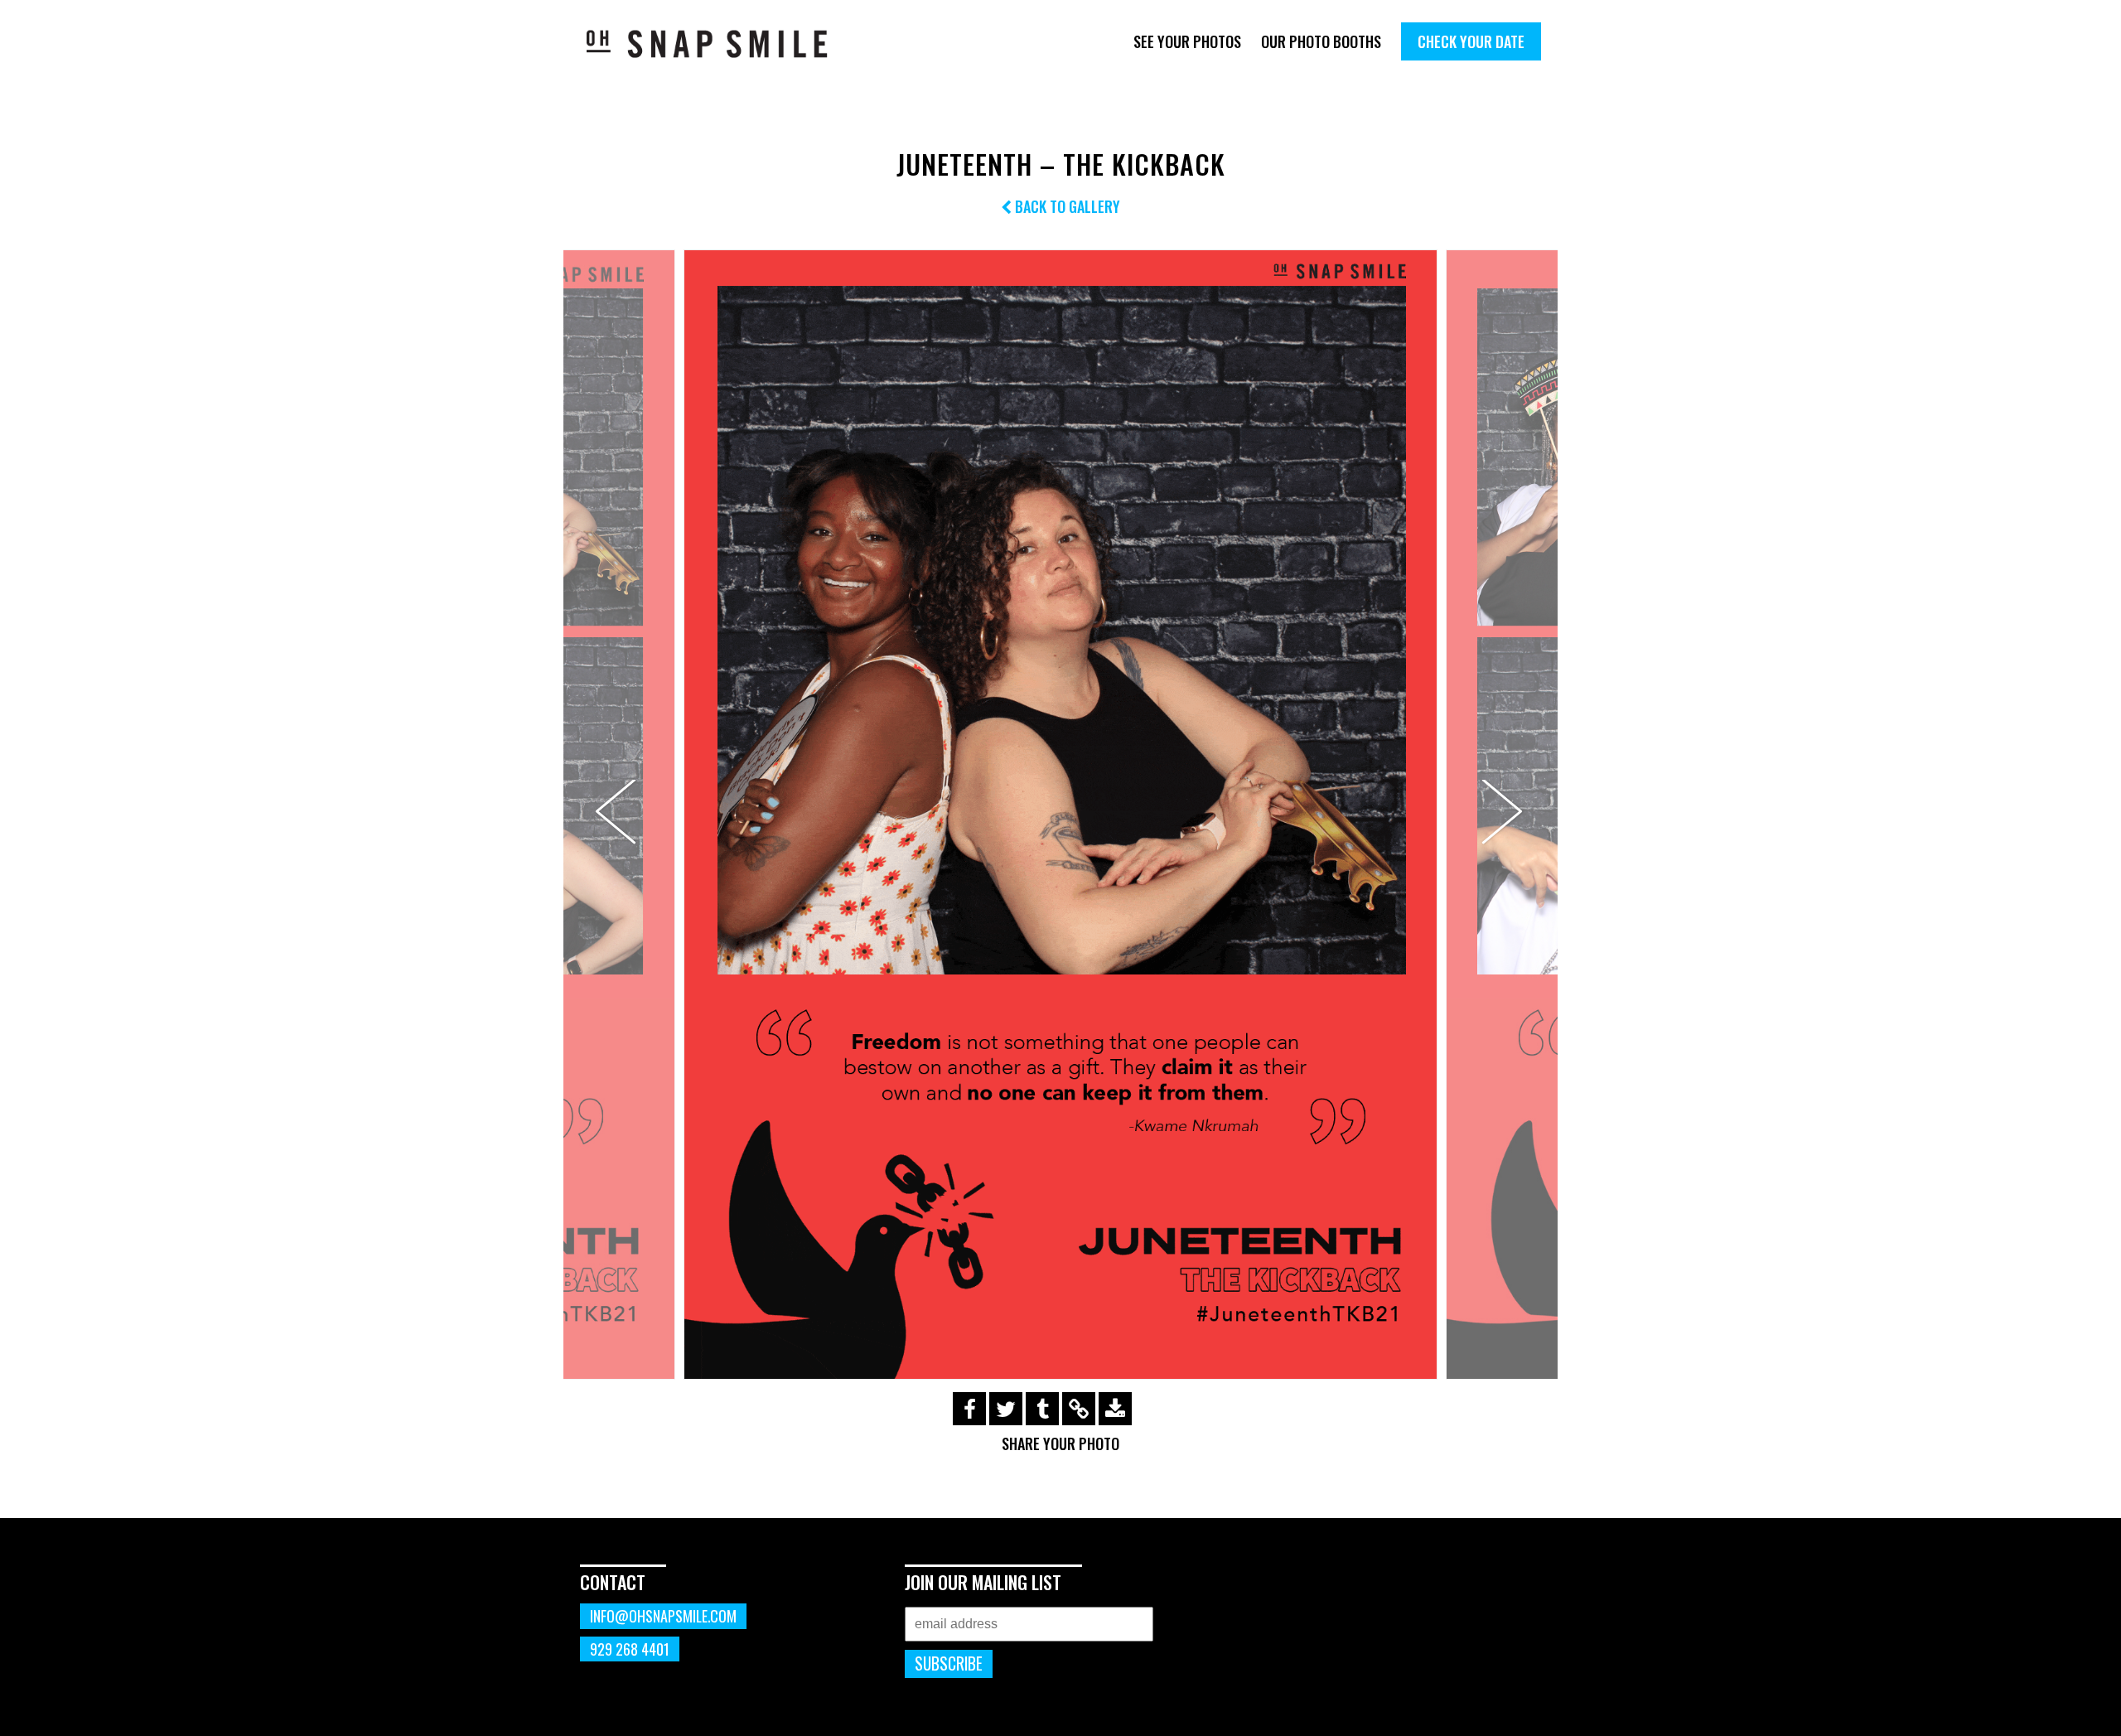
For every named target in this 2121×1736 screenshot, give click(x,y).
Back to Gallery (1066, 206)
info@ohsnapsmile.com (663, 1616)
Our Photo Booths (1321, 41)
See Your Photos (1187, 41)
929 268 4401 (630, 1649)
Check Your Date (1471, 41)
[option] (1060, 815)
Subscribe (949, 1663)
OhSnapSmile (719, 44)
